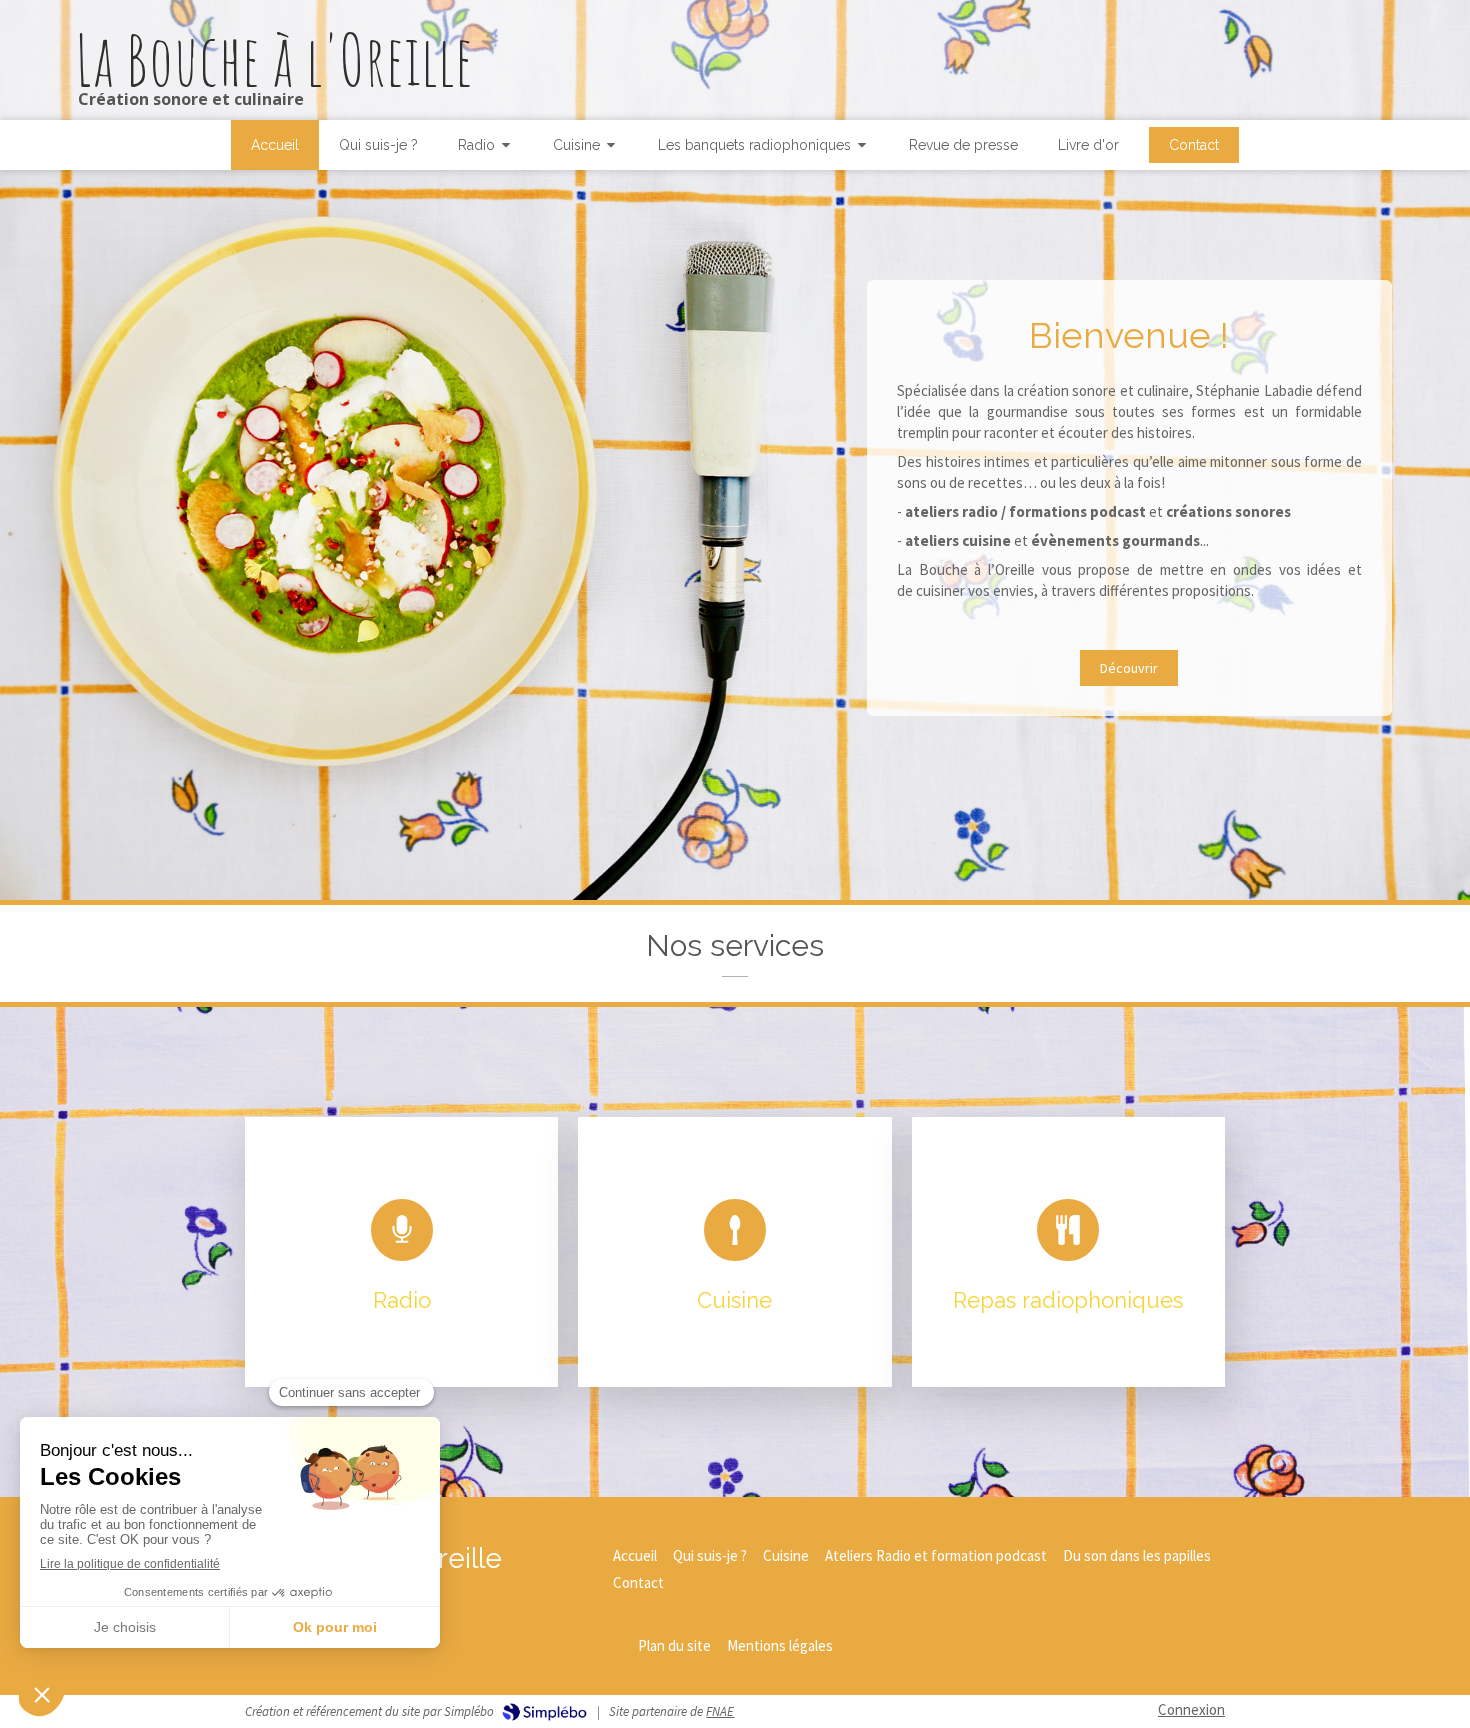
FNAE (720, 1711)
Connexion (1191, 1709)
